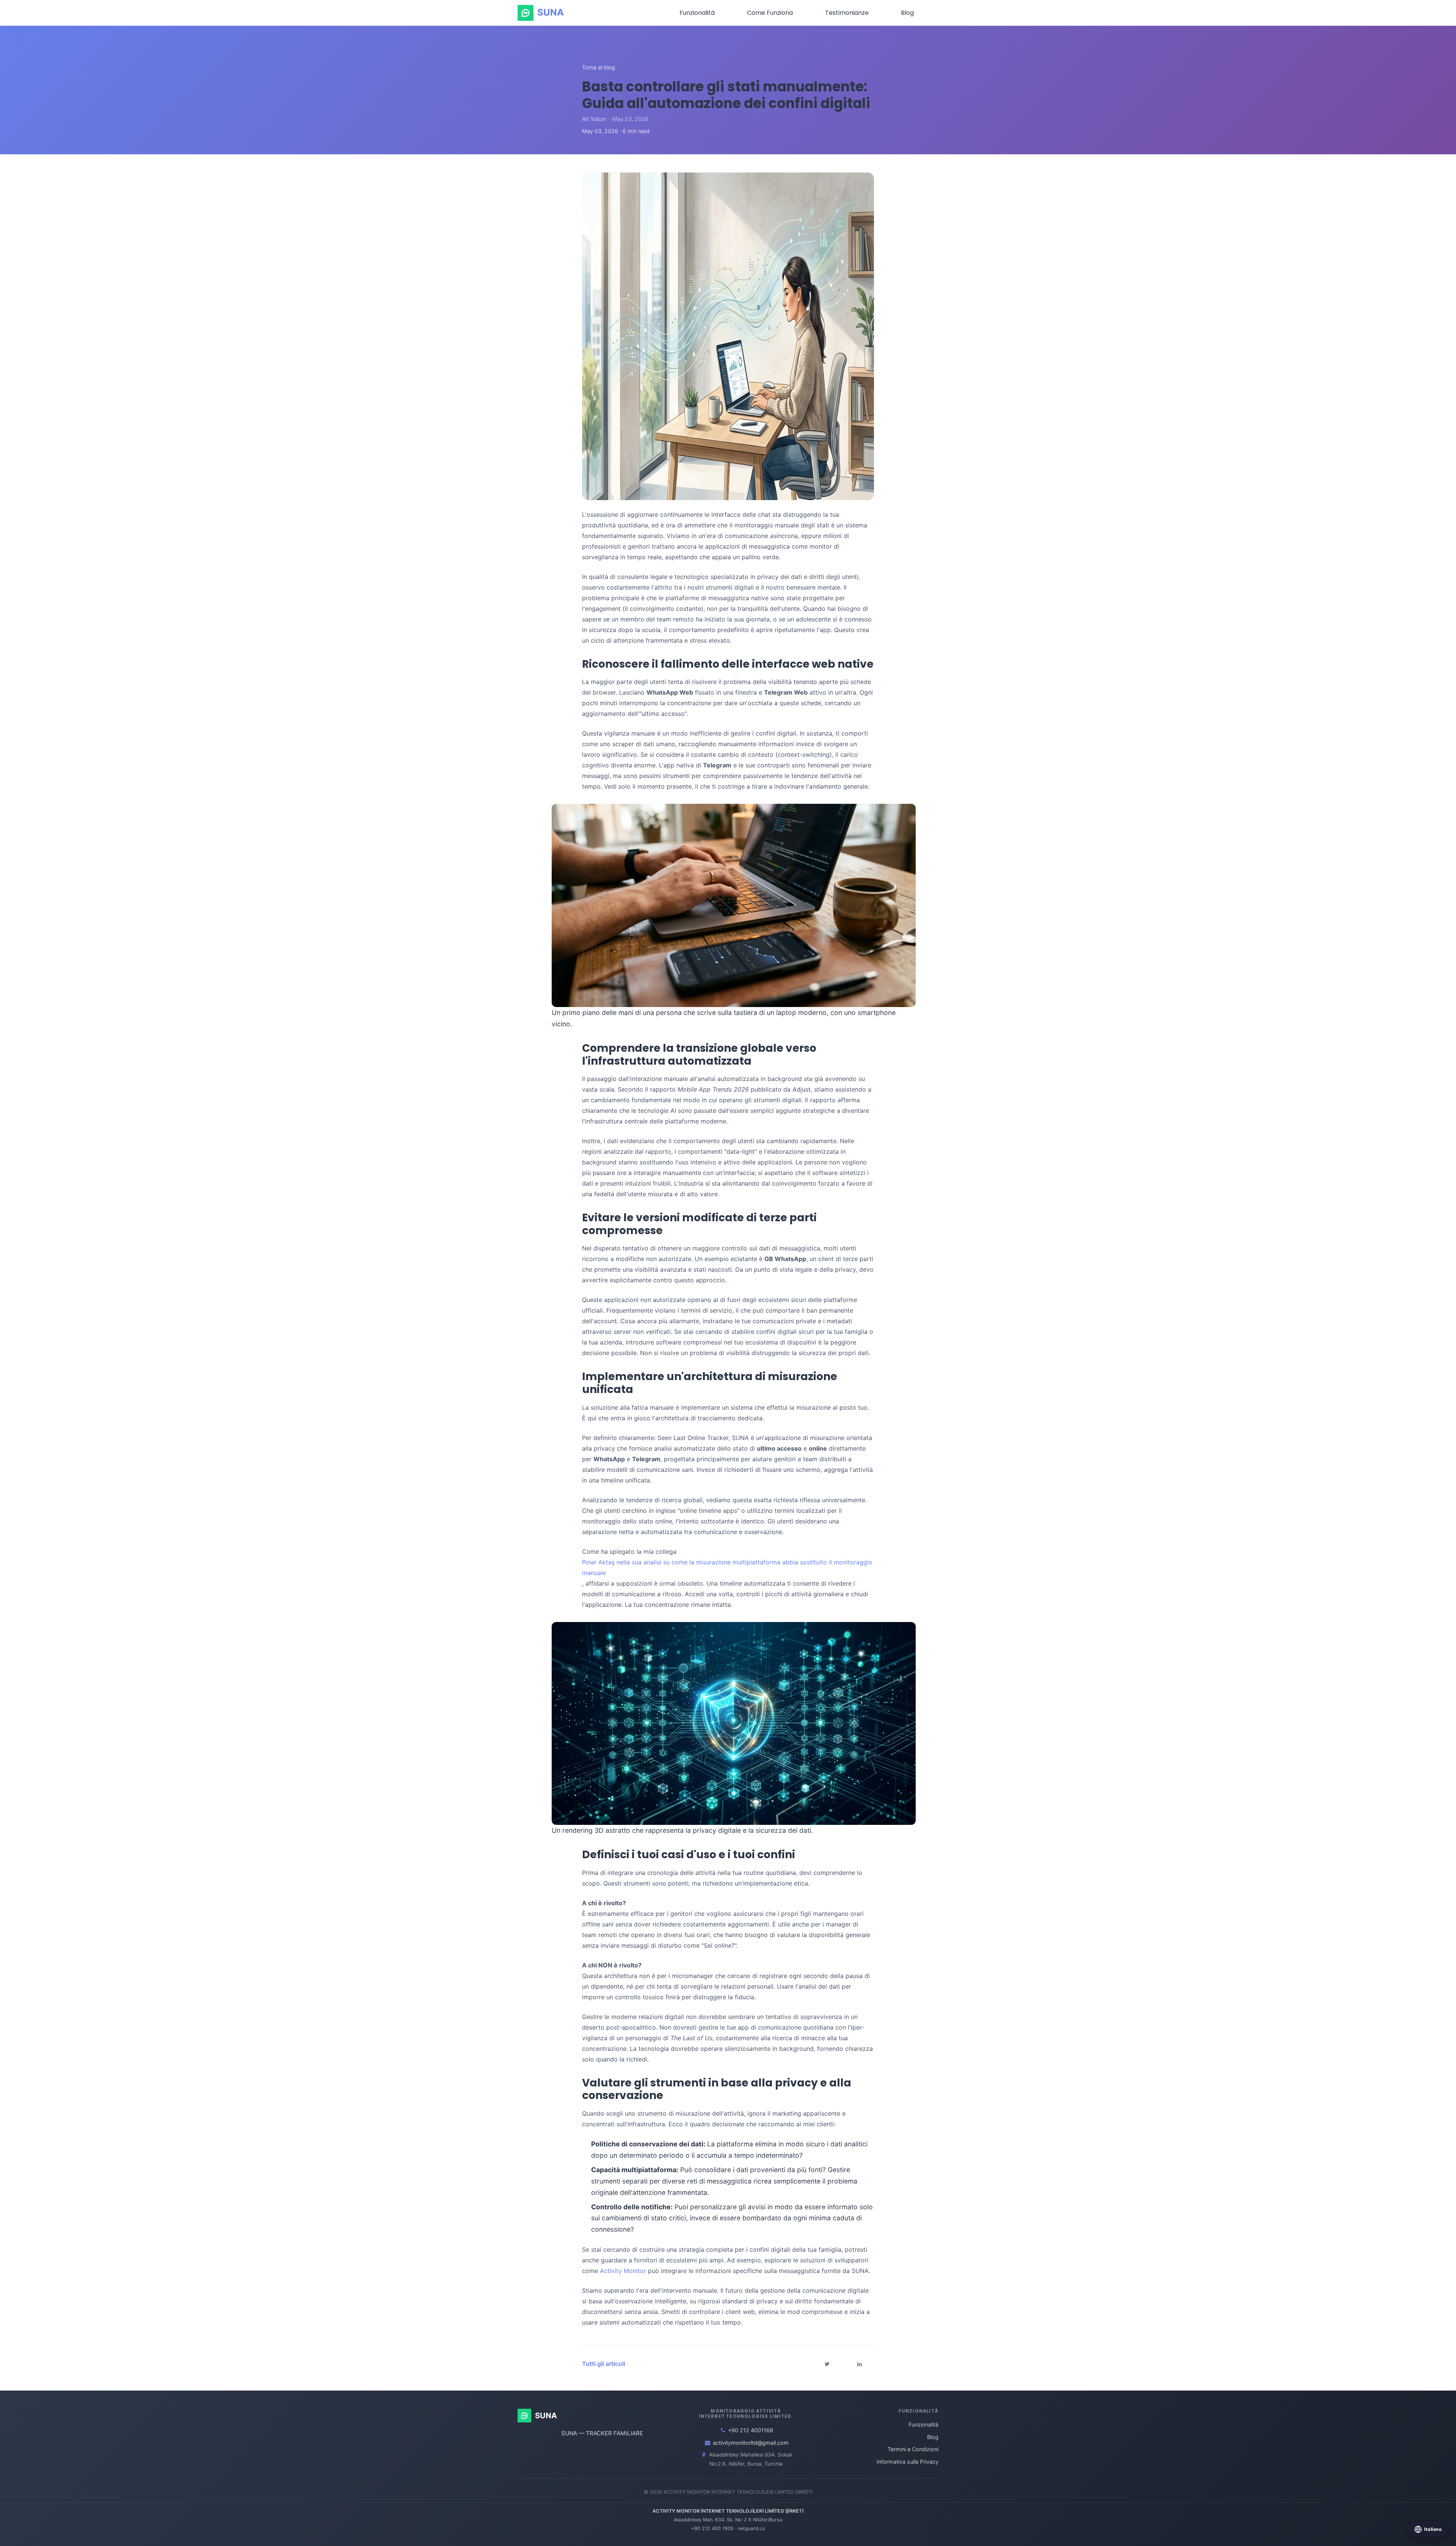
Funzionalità (697, 13)
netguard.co (751, 2528)
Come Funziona (770, 13)
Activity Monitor (623, 2271)
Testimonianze (847, 13)
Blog (907, 13)
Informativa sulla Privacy (908, 2462)
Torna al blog (599, 67)
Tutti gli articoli (604, 2364)
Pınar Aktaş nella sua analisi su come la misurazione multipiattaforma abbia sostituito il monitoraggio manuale (727, 1567)
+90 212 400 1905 (712, 2528)
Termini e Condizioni (913, 2449)
